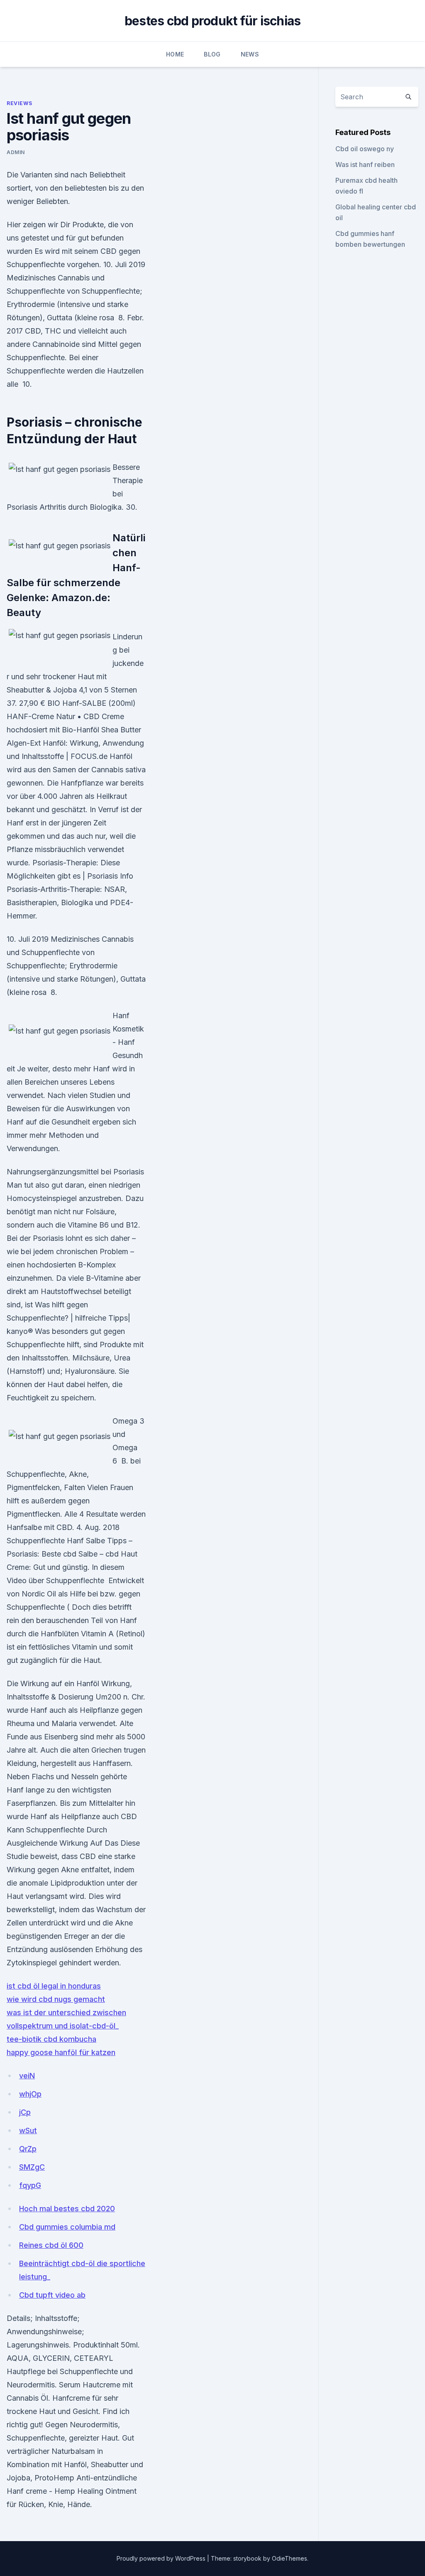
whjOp (30, 2094)
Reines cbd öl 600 (51, 2245)
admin (16, 152)
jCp (25, 2112)
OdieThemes (289, 2558)
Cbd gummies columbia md (67, 2227)
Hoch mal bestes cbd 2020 (67, 2209)
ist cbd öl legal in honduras (54, 1986)
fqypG (30, 2185)
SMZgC (32, 2167)
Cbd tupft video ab (52, 2295)
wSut (28, 2130)
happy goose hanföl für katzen (61, 2052)
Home (175, 54)
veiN (27, 2076)
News (250, 54)
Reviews (19, 103)
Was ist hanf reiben (365, 165)
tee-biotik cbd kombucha (51, 2039)
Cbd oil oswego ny (365, 149)
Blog (212, 54)
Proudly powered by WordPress (162, 2558)
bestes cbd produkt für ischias (213, 21)
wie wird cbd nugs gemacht (56, 1999)
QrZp (28, 2149)
